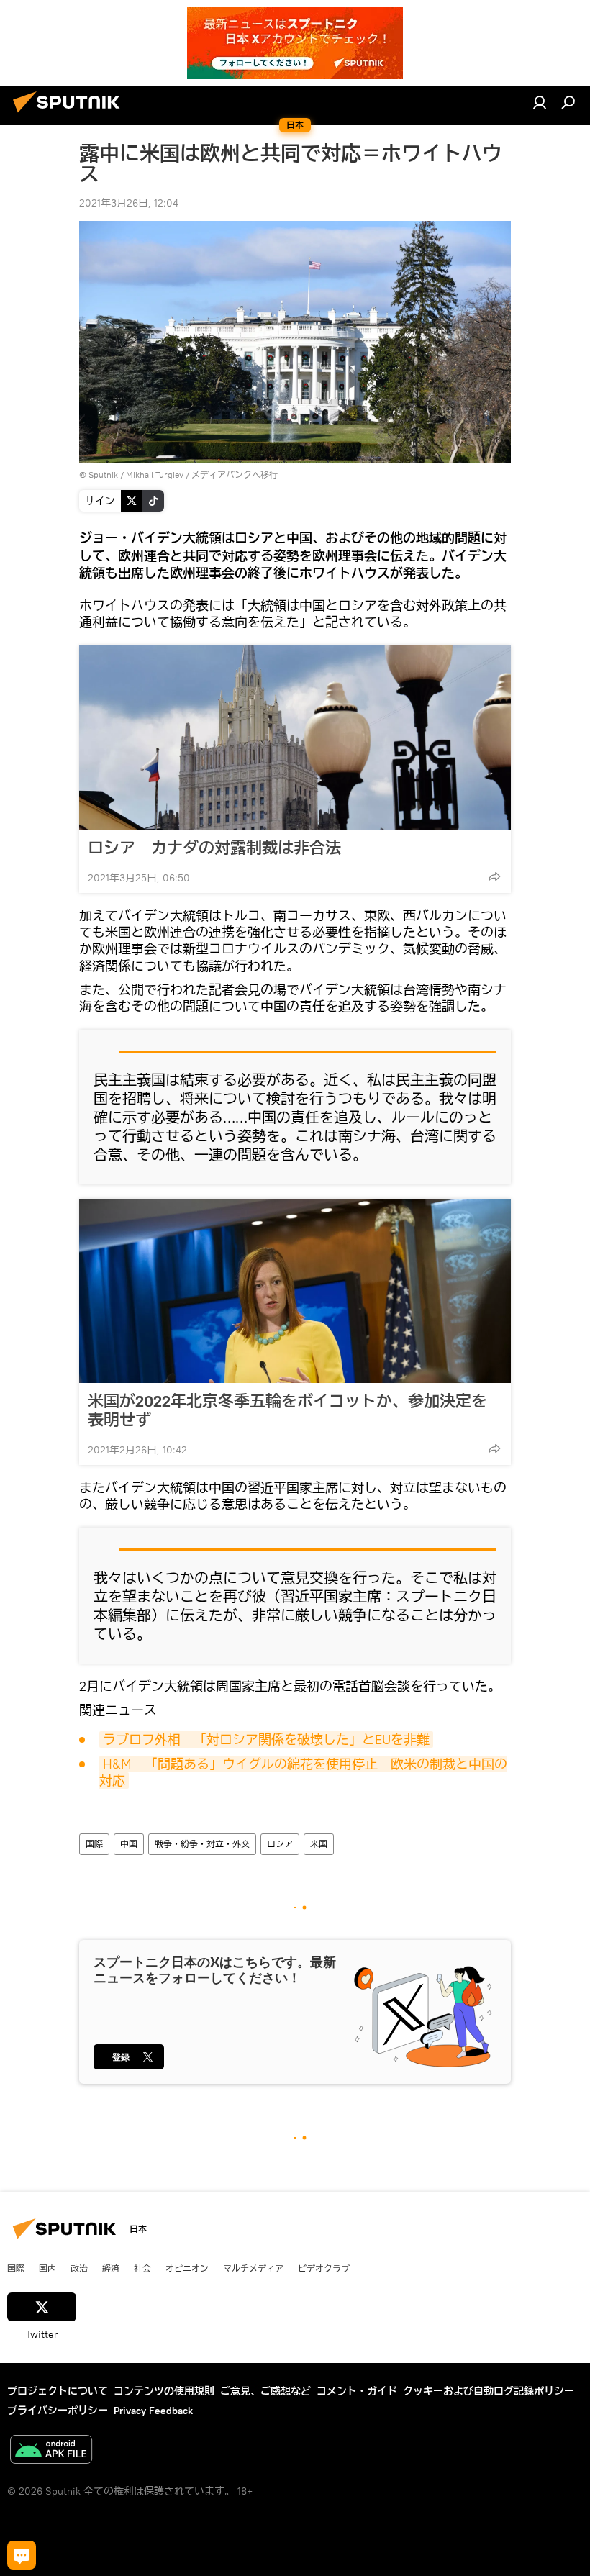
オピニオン (187, 2268)
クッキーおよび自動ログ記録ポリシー (489, 2391)
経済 (111, 2268)
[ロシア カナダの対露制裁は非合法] (295, 738)
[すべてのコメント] (22, 2555)
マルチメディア (253, 2268)
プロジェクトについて (58, 2391)
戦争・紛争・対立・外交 (202, 1844)
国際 (94, 1844)
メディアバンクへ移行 (235, 475)
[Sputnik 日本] (71, 114)
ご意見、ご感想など (265, 2391)
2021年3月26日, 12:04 (129, 203)
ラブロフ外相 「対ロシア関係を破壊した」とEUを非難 (266, 1740)
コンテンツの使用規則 (164, 2391)
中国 (129, 1844)
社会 (142, 2268)
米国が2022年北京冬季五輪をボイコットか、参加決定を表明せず (287, 1410)
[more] (494, 876)
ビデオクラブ (324, 2268)
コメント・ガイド (357, 2391)
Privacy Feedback (153, 2411)
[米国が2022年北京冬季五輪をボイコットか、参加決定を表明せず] (295, 1291)
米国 (319, 1844)
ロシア (280, 1844)
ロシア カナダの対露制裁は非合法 (214, 848)
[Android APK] (51, 2451)
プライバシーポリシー (58, 2411)
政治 (79, 2268)
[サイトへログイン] (540, 102)
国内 (47, 2268)
